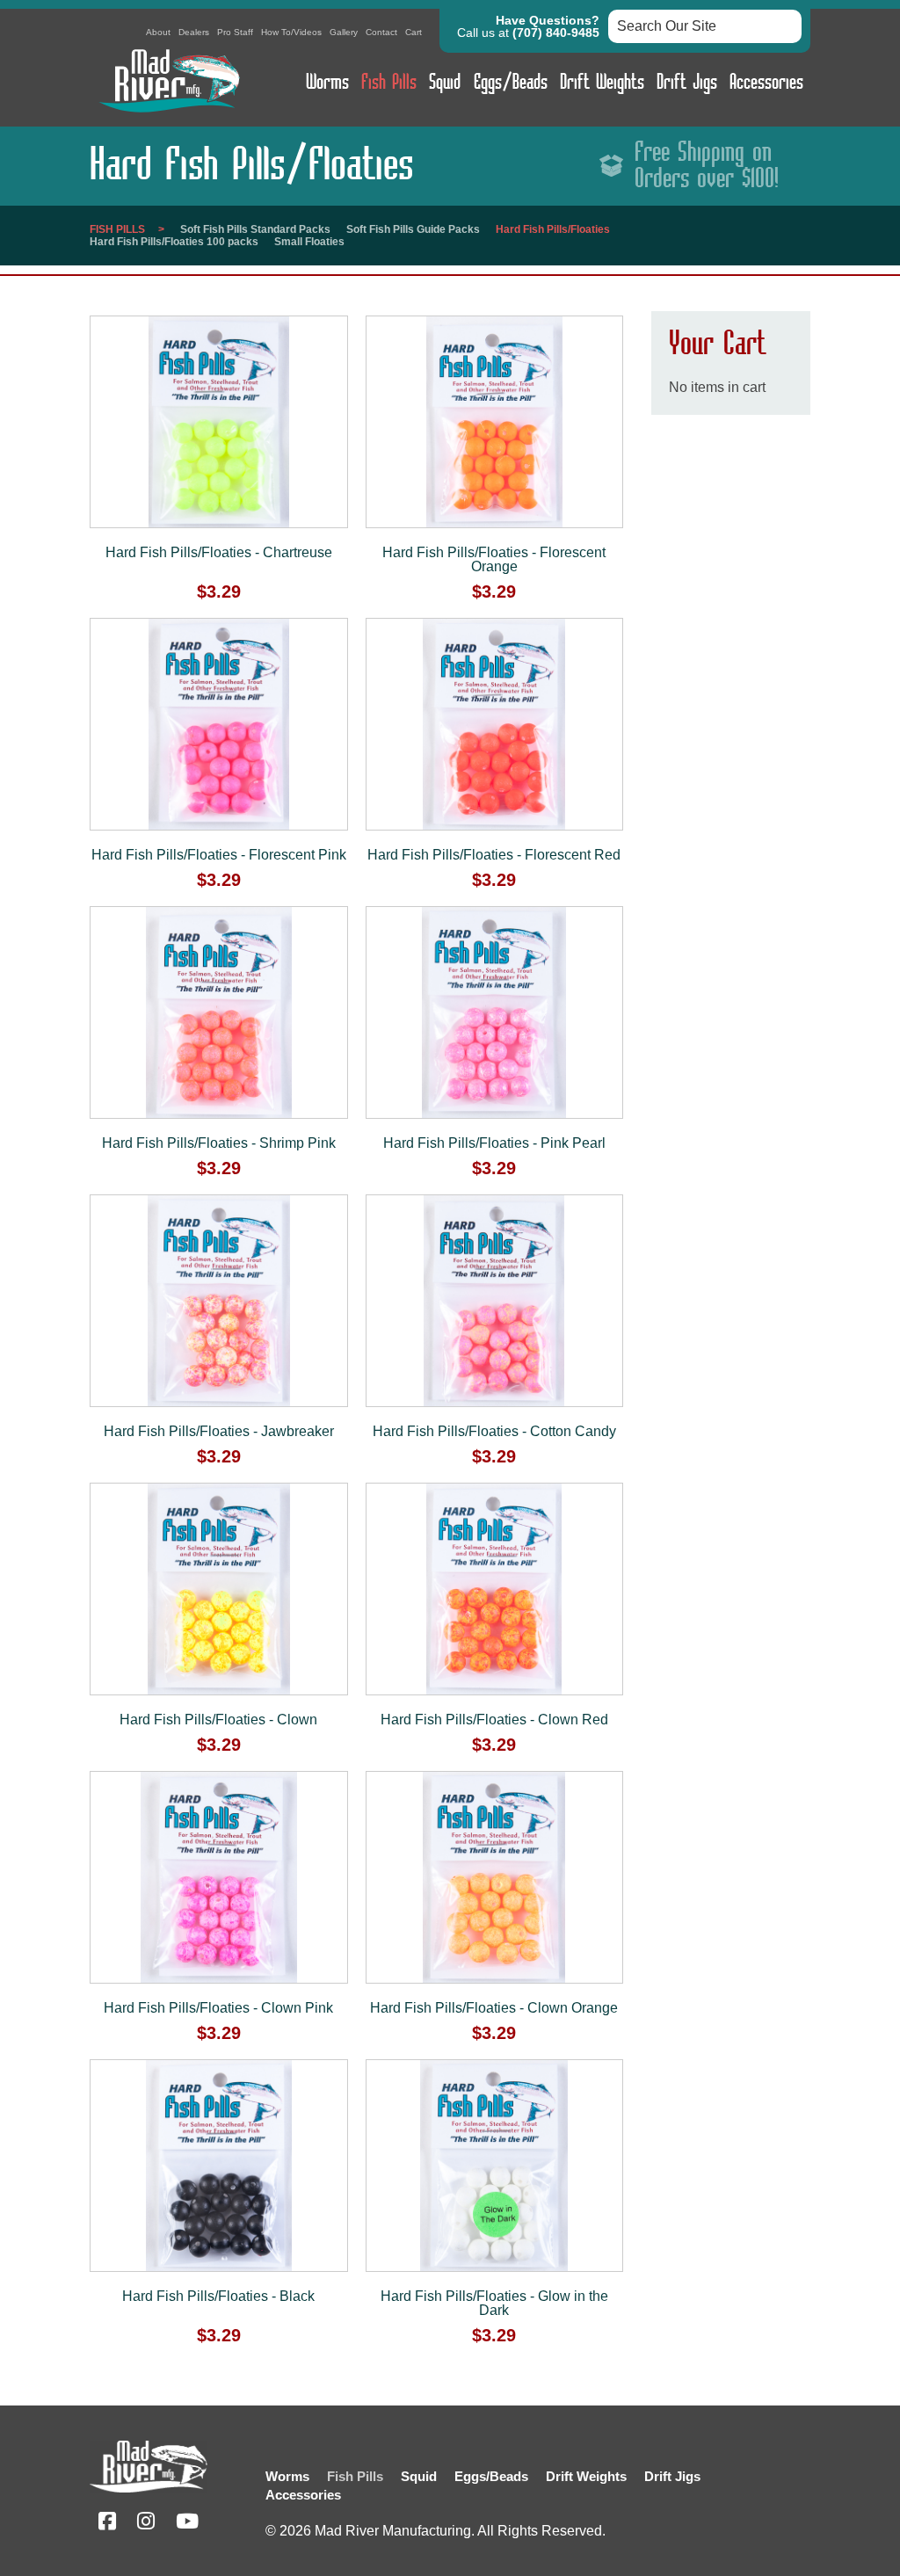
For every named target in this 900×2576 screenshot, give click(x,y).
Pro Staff (235, 32)
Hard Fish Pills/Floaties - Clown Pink (218, 2008)
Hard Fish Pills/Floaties (553, 229)
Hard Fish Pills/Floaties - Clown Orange (494, 2008)
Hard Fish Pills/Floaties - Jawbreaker (219, 1431)
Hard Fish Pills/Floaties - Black (218, 2296)
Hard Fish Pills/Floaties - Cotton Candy (494, 1431)
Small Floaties (309, 242)
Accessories (766, 83)
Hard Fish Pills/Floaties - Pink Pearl (494, 1143)
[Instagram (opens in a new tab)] (146, 2524)
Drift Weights (602, 83)
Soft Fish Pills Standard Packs (255, 229)
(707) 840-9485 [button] (556, 33)
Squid (445, 83)
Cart (414, 32)
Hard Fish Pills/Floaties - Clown (218, 1720)
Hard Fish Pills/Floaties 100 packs (174, 242)
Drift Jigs (687, 83)
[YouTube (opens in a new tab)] (187, 2524)
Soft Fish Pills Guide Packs (413, 229)
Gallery (344, 32)
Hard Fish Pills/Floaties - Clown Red (494, 1720)
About (158, 32)
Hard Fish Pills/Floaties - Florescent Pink (219, 855)
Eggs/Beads (511, 83)
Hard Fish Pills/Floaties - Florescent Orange (494, 559)
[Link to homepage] (169, 116)
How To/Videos (291, 32)
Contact (381, 32)
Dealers (194, 32)
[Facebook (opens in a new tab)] (107, 2524)
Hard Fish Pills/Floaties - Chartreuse (219, 552)
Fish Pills (389, 83)
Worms (327, 83)
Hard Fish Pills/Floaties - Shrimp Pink (219, 1143)
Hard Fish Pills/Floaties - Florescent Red (494, 855)
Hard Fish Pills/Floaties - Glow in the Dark (494, 2303)
